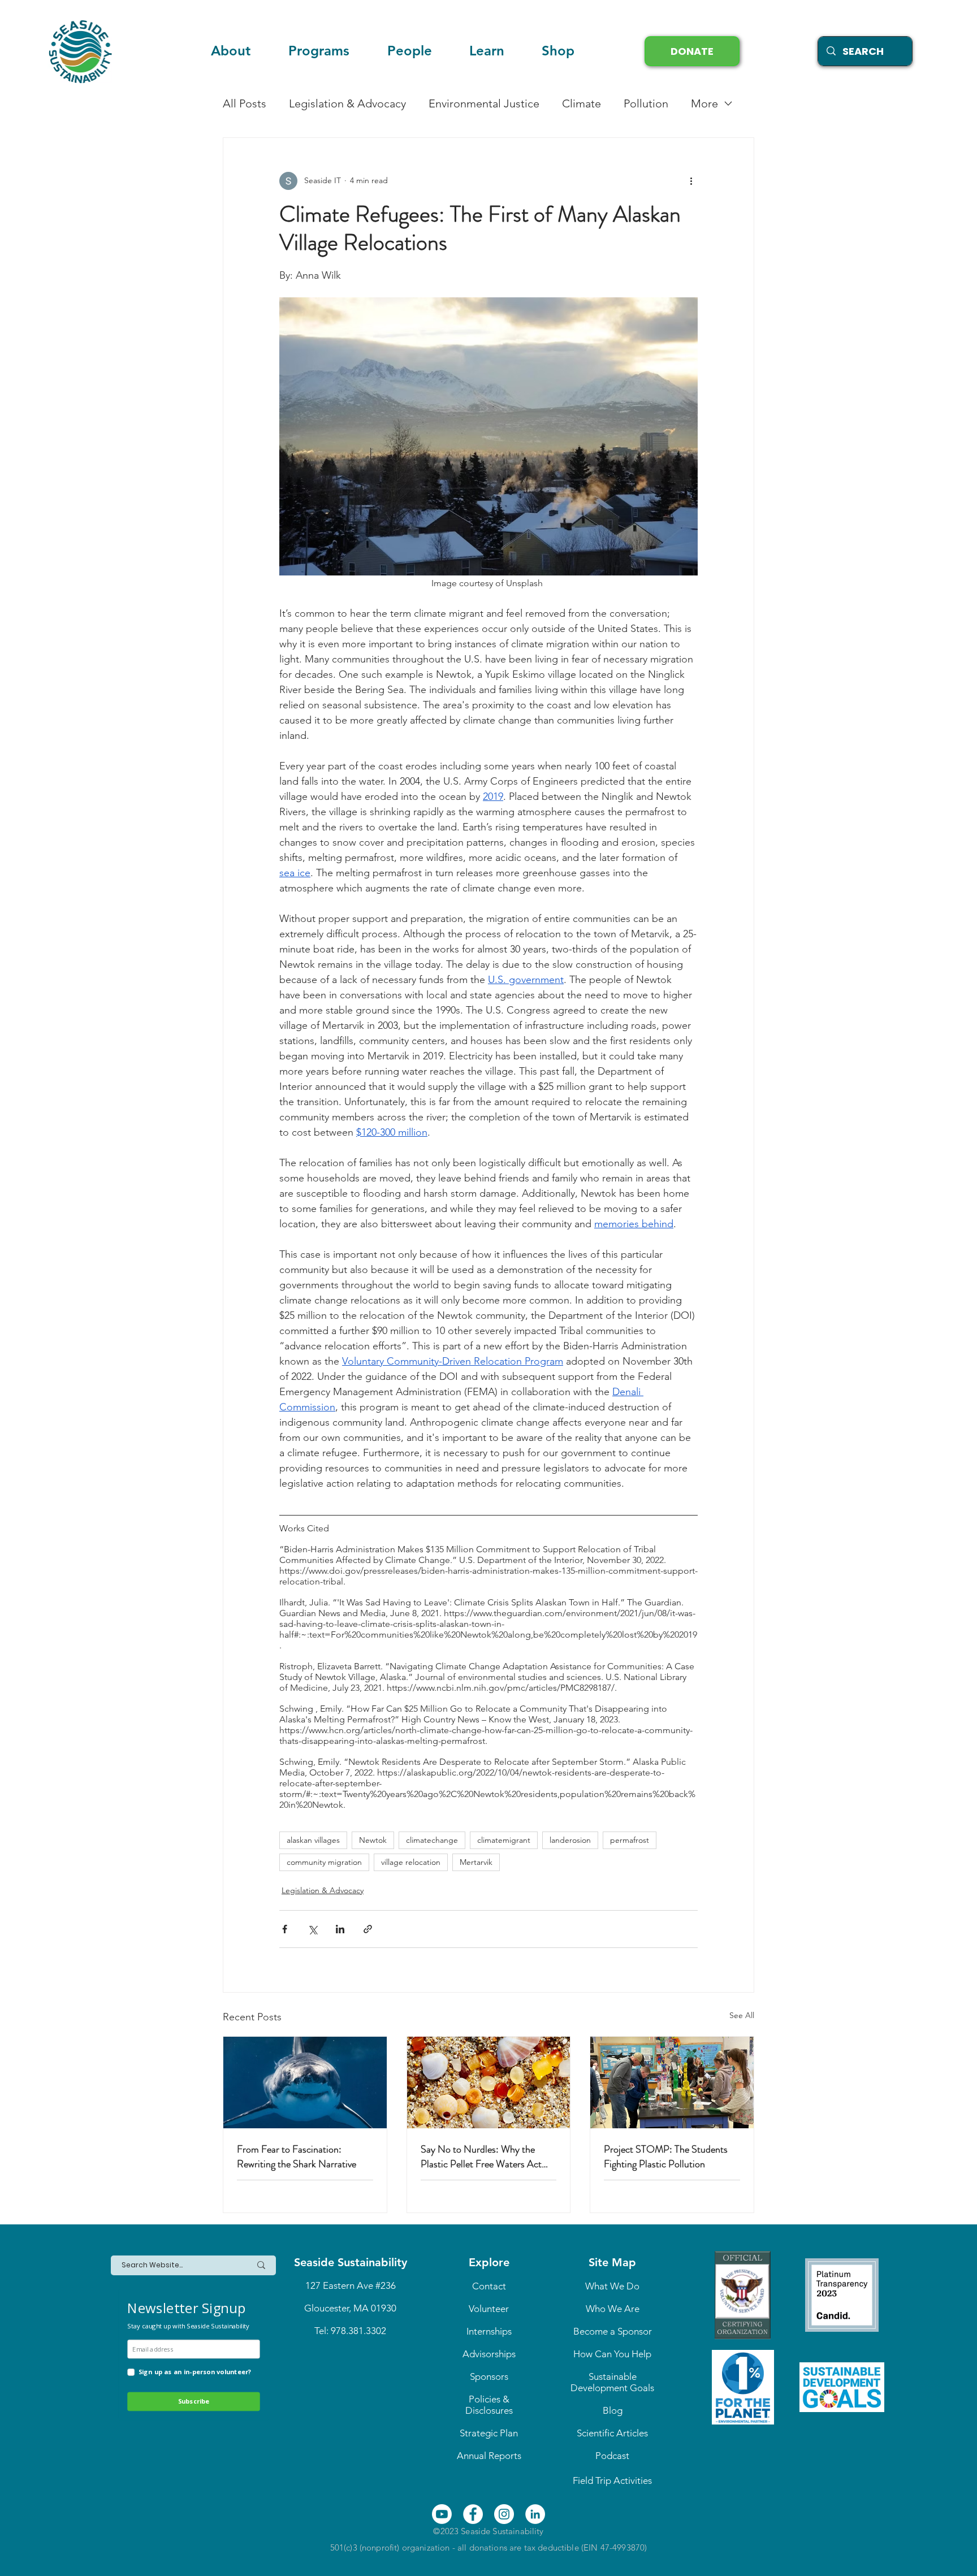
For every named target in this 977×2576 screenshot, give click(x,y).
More (704, 103)
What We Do (612, 2286)
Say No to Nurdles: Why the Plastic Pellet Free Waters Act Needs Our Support (481, 2157)
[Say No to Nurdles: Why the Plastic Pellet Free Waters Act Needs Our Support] (489, 2083)
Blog (613, 2410)
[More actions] (691, 181)
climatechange (432, 1840)
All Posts (245, 103)
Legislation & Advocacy (347, 103)
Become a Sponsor (613, 2331)
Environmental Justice (484, 103)
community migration (324, 1862)
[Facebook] (473, 2514)
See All (742, 2015)
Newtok (373, 1840)
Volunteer (489, 2309)
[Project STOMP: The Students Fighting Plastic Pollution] (672, 2083)
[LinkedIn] (535, 2514)
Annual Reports (489, 2456)
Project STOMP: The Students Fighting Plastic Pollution (666, 2157)
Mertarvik (476, 1862)
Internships (489, 2331)
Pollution (646, 103)
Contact (489, 2286)
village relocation (411, 1862)
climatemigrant (504, 1840)
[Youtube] (442, 2514)
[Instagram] (504, 2514)
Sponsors (489, 2376)
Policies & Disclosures (489, 2405)
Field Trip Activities (612, 2480)
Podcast (612, 2456)
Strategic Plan (489, 2433)
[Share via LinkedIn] (340, 1929)
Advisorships (489, 2354)
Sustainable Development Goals (612, 2382)
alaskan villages (313, 1840)
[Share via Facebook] (285, 1929)
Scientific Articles (612, 2433)
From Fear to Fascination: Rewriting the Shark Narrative (297, 2157)
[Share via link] (368, 1929)
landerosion (570, 1840)
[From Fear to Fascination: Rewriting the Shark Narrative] (305, 2083)
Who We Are (613, 2309)
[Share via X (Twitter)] (312, 1929)
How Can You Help (612, 2354)
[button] (487, 51)
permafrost (630, 1840)
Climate (582, 103)
